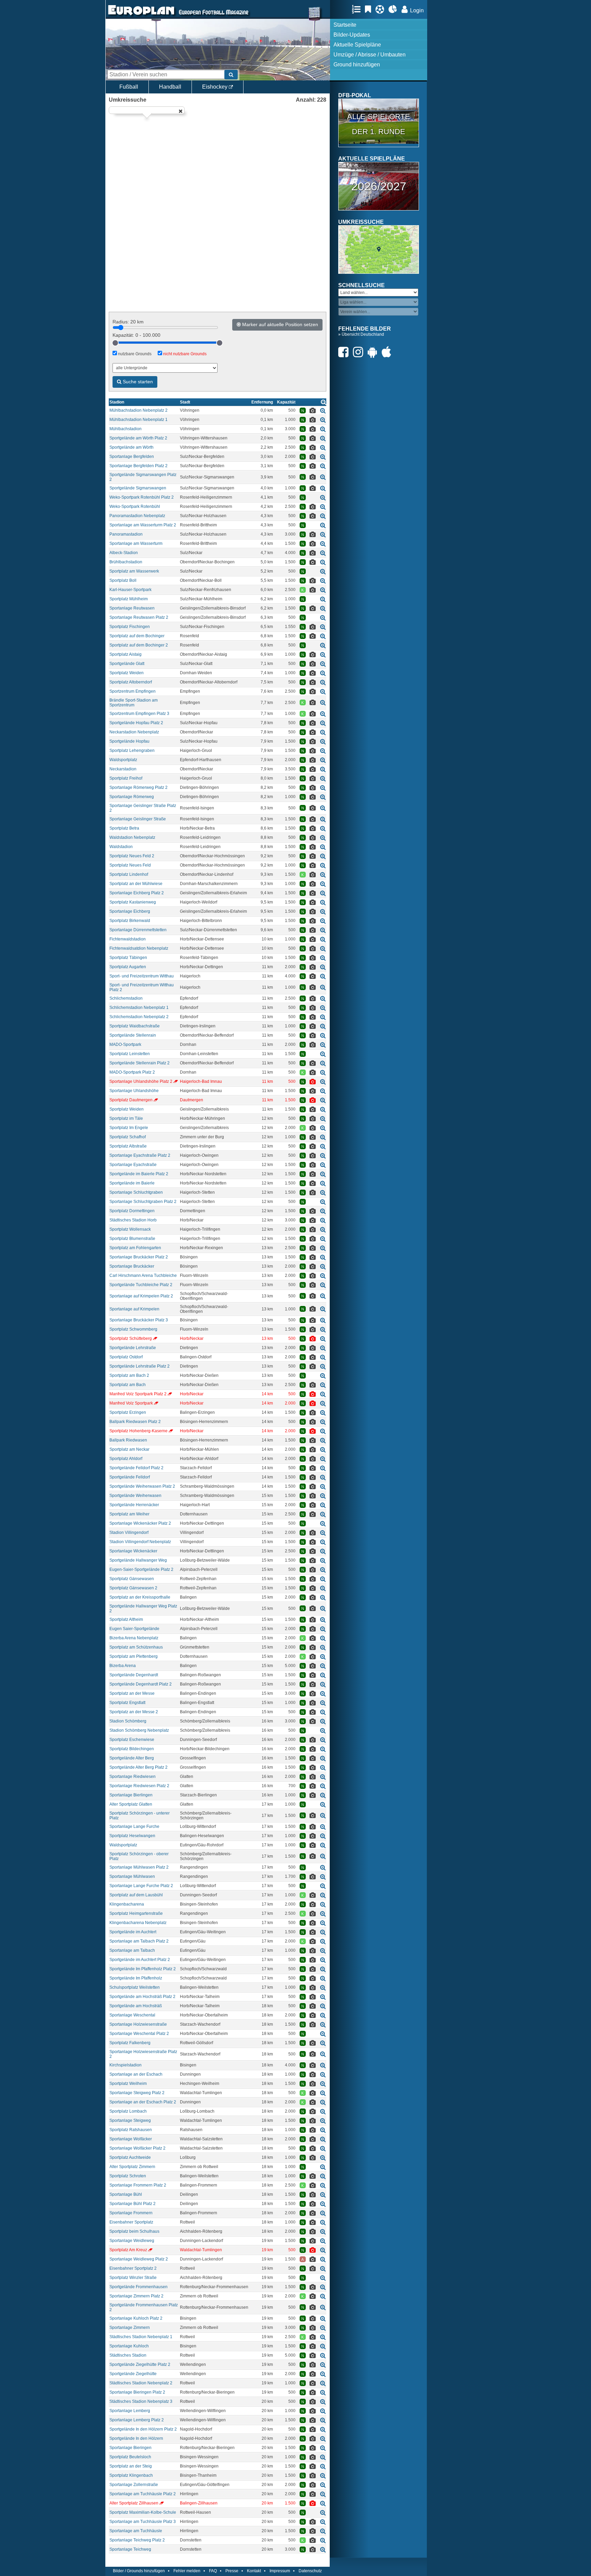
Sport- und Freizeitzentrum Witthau (142, 976)
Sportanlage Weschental (132, 2015)
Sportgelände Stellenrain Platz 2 (140, 1063)
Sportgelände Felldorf (130, 1477)
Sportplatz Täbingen (128, 958)
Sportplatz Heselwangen (132, 1836)
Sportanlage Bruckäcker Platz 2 (139, 1257)
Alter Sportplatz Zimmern (132, 2167)
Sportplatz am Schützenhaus (136, 1647)
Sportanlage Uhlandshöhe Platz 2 (141, 1081)
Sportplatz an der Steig (131, 2466)
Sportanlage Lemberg (130, 2411)
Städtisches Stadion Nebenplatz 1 (141, 2337)
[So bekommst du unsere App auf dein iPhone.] (388, 352)
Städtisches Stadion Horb (133, 1220)
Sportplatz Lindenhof (129, 874)
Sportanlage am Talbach (132, 1950)
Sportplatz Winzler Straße (133, 2278)
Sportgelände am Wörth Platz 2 (138, 438)
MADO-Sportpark (125, 1045)
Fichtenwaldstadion (128, 939)
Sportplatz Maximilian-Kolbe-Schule (143, 2512)
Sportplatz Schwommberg (133, 1329)
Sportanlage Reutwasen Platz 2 (139, 617)
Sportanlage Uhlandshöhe (134, 1091)
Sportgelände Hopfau (129, 741)
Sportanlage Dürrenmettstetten (138, 930)
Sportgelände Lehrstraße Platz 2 (140, 1366)
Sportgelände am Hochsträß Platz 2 (142, 1997)
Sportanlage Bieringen (130, 2448)
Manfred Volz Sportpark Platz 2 (138, 1394)
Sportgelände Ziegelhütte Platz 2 (140, 2364)
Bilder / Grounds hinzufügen (139, 2571)
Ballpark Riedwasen (128, 1440)
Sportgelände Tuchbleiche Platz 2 (141, 1285)
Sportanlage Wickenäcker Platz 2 (140, 1523)
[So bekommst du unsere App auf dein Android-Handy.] (374, 352)
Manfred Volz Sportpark (131, 1403)
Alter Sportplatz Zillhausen (134, 2503)
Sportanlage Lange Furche (134, 1827)
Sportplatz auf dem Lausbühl (136, 1895)
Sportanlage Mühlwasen (132, 1876)
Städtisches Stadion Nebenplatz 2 (141, 2383)
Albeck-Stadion (124, 553)
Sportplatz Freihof (126, 778)
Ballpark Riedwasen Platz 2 (135, 1422)
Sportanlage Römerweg (132, 797)
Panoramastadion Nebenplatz (137, 516)
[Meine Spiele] (382, 9)
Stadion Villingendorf (129, 1533)
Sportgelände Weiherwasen (135, 1496)
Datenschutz (310, 2571)
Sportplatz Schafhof (128, 1137)
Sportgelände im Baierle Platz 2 (139, 1174)
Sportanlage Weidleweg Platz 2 (139, 2259)
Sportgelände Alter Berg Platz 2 (139, 1767)
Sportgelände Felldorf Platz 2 (136, 1468)
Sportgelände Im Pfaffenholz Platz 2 (143, 1969)
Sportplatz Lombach (128, 2111)
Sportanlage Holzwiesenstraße (138, 2024)
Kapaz (286, 402)
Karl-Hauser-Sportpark (130, 590)
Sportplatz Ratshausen (131, 2130)
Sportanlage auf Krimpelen (134, 1309)
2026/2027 (379, 186)
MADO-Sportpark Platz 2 (132, 1072)
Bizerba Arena (123, 1666)
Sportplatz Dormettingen (132, 1211)
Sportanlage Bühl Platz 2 (133, 2204)
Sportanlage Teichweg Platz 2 (137, 2540)
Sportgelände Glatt (127, 664)
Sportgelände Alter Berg (132, 1758)
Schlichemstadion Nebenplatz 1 (139, 1008)
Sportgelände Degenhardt (134, 1675)
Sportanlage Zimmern (130, 2328)
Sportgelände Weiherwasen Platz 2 (142, 1486)
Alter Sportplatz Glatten (131, 1804)
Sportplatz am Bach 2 (129, 1375)
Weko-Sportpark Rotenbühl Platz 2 (142, 497)
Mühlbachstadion (126, 429)
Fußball (129, 87)
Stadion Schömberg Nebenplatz (139, 1730)
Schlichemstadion (126, 998)
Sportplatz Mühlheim (129, 599)
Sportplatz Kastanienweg (133, 902)
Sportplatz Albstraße (128, 1146)
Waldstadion (121, 847)
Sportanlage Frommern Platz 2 (138, 2185)
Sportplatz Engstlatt (127, 1703)
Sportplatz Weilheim (128, 2084)
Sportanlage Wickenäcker (133, 1551)
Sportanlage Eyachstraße (133, 1165)
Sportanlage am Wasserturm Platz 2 (143, 525)
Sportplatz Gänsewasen (132, 1579)
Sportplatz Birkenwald (130, 921)
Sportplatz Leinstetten (130, 1054)
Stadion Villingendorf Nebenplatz (140, 1542)
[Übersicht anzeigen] (324, 402)
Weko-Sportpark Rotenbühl (135, 507)
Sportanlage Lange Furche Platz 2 (141, 1886)
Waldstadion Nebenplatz (132, 837)
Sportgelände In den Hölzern (136, 2438)
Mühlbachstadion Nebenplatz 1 (139, 420)
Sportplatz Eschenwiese (132, 1740)
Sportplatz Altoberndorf (131, 682)
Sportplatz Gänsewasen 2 (133, 1588)
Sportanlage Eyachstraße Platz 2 (140, 1155)
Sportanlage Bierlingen (131, 1795)
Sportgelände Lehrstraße (133, 1348)
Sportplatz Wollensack (130, 1229)
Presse (232, 2571)
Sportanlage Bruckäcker (132, 1266)
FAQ (213, 2571)
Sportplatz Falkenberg (130, 2043)
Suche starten (137, 382)
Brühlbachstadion (126, 562)
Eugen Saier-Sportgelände (134, 1629)
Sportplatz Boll (123, 580)
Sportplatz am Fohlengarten (135, 1248)
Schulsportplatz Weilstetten (135, 1987)
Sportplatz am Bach (128, 1385)
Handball (170, 87)
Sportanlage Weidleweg (132, 2241)
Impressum (280, 2571)
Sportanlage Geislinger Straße (138, 819)
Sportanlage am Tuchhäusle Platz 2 (143, 2494)
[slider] (115, 343)
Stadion (117, 402)
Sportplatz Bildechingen (132, 1749)
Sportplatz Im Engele (129, 1128)
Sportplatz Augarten (128, 967)
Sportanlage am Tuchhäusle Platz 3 (143, 2522)
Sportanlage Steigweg (130, 2120)
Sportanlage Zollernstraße (134, 2485)
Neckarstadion (123, 769)
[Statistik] (395, 9)
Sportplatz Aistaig (126, 654)
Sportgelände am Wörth (132, 447)
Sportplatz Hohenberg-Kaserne (139, 1431)
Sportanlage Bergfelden (132, 457)
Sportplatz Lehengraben (132, 751)
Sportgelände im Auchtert (133, 1932)
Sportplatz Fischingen (130, 627)
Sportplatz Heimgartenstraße (136, 1913)
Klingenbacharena (127, 1904)
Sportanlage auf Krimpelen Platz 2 (141, 1296)
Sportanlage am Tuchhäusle (136, 2531)
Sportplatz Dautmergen (131, 1100)
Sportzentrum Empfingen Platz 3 (139, 714)
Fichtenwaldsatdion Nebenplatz (139, 948)
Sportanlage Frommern (131, 2213)
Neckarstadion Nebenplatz (134, 732)
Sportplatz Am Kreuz (128, 2250)
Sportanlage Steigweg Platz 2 (137, 2093)
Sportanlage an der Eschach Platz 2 (143, 2102)
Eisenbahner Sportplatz (131, 2222)
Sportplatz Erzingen (128, 1412)
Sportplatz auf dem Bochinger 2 (139, 645)
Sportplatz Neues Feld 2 (132, 856)
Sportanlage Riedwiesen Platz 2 (139, 1786)
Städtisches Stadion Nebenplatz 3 (141, 2401)
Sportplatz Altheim (126, 1619)
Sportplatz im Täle (126, 1118)
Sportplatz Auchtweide (130, 2157)
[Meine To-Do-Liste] (370, 9)
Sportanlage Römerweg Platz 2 (139, 787)
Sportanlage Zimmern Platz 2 (136, 2296)
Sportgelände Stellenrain (133, 1035)
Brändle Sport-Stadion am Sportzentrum (134, 703)
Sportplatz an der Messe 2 (134, 1712)
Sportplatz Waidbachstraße (135, 1026)
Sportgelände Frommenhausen (139, 2287)
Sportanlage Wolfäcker (131, 2139)
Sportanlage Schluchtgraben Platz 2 (143, 1202)
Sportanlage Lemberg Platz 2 (137, 2420)
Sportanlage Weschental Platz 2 (139, 2034)
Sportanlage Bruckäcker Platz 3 (139, 1320)
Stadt (185, 402)
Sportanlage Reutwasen (132, 608)
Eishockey (215, 87)
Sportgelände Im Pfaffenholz (136, 1978)
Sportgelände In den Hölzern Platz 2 (143, 2429)
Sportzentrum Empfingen (133, 691)
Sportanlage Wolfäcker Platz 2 (137, 2148)
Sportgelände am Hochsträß (136, 2006)
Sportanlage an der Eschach (136, 2074)
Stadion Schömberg (128, 1721)
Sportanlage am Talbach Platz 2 (139, 1941)
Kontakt (254, 2571)
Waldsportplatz (123, 760)
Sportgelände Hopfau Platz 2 (136, 723)
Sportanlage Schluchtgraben (136, 1192)
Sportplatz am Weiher (129, 1514)
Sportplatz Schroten (128, 2176)
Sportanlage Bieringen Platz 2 (137, 2392)
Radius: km (128, 322)
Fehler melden (187, 2571)
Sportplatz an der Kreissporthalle (140, 1597)
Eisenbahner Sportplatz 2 (133, 2268)
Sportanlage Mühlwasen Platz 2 (139, 1867)
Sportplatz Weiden (127, 673)
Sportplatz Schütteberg (131, 1338)
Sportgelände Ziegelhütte (133, 2374)
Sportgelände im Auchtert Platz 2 (140, 1960)
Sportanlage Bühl (126, 2194)
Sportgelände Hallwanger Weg (138, 1560)
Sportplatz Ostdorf (126, 1357)
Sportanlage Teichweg (130, 2549)
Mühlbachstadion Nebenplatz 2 (139, 410)
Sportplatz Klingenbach (131, 2475)
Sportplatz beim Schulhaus (134, 2231)
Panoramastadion (126, 534)
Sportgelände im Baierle (132, 1183)
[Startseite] (141, 16)
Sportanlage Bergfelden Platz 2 (139, 466)
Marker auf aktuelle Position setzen (279, 324)
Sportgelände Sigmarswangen (138, 488)
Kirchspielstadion (126, 2065)
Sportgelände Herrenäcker (134, 1505)
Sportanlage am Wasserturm (136, 543)
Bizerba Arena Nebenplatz (134, 1638)
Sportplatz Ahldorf (126, 1459)
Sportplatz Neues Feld (130, 865)
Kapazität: (136, 335)
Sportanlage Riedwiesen (133, 1777)
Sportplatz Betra (124, 828)
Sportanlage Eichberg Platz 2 (137, 893)
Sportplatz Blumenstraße (132, 1239)
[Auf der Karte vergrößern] (323, 411)
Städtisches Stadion (128, 2355)
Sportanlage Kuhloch (129, 2346)
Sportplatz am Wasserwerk (134, 571)
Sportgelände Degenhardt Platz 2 (141, 1684)
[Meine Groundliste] (358, 9)
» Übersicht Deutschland (361, 334)
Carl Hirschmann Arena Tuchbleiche (143, 1276)
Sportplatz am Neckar (129, 1449)
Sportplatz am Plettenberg (134, 1656)
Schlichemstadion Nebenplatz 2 (139, 1017)
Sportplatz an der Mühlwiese (136, 884)
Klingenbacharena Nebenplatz (138, 1923)
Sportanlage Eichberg (130, 911)
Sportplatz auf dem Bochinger (137, 636)
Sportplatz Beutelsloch (130, 2457)
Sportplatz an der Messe (132, 1693)
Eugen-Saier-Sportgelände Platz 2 (141, 1569)
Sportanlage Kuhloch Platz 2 (136, 2318)
